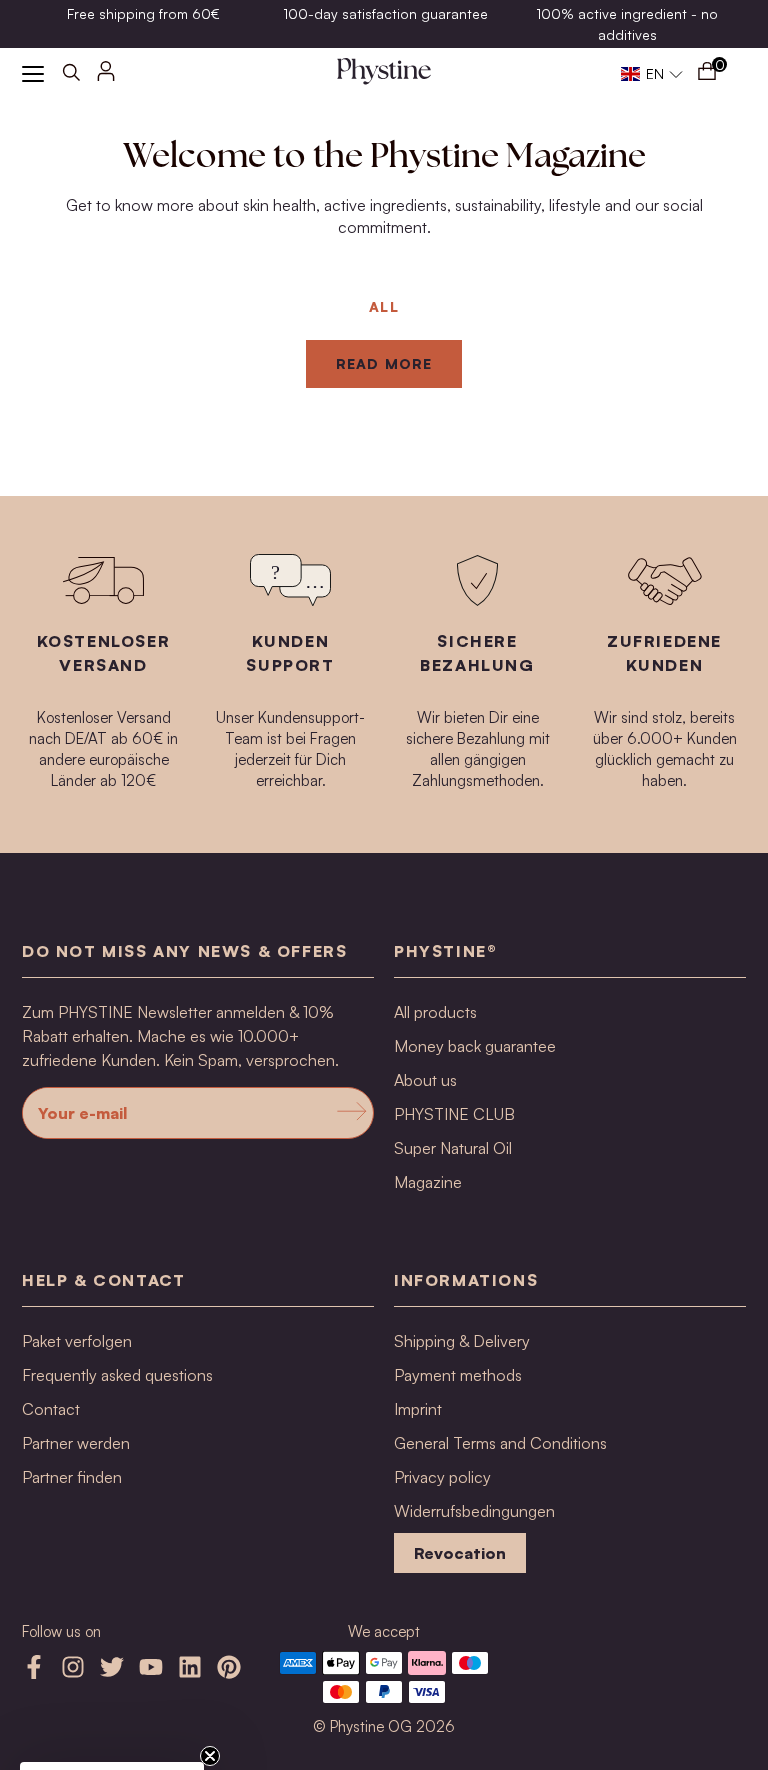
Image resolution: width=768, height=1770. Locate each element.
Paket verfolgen (77, 1341)
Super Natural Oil (453, 1148)
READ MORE (384, 363)
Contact (51, 1409)
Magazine (428, 1182)
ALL (384, 306)
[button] (652, 74)
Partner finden (72, 1477)
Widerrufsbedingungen (474, 1511)
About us (425, 1080)
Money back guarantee (475, 1046)
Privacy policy (442, 1477)
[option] (143, 13)
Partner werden (76, 1443)
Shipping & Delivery (462, 1341)
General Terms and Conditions (500, 1443)
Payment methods (458, 1375)
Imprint (418, 1409)
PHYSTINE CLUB (454, 1114)
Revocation (460, 1553)
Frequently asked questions (117, 1375)
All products (435, 1012)
